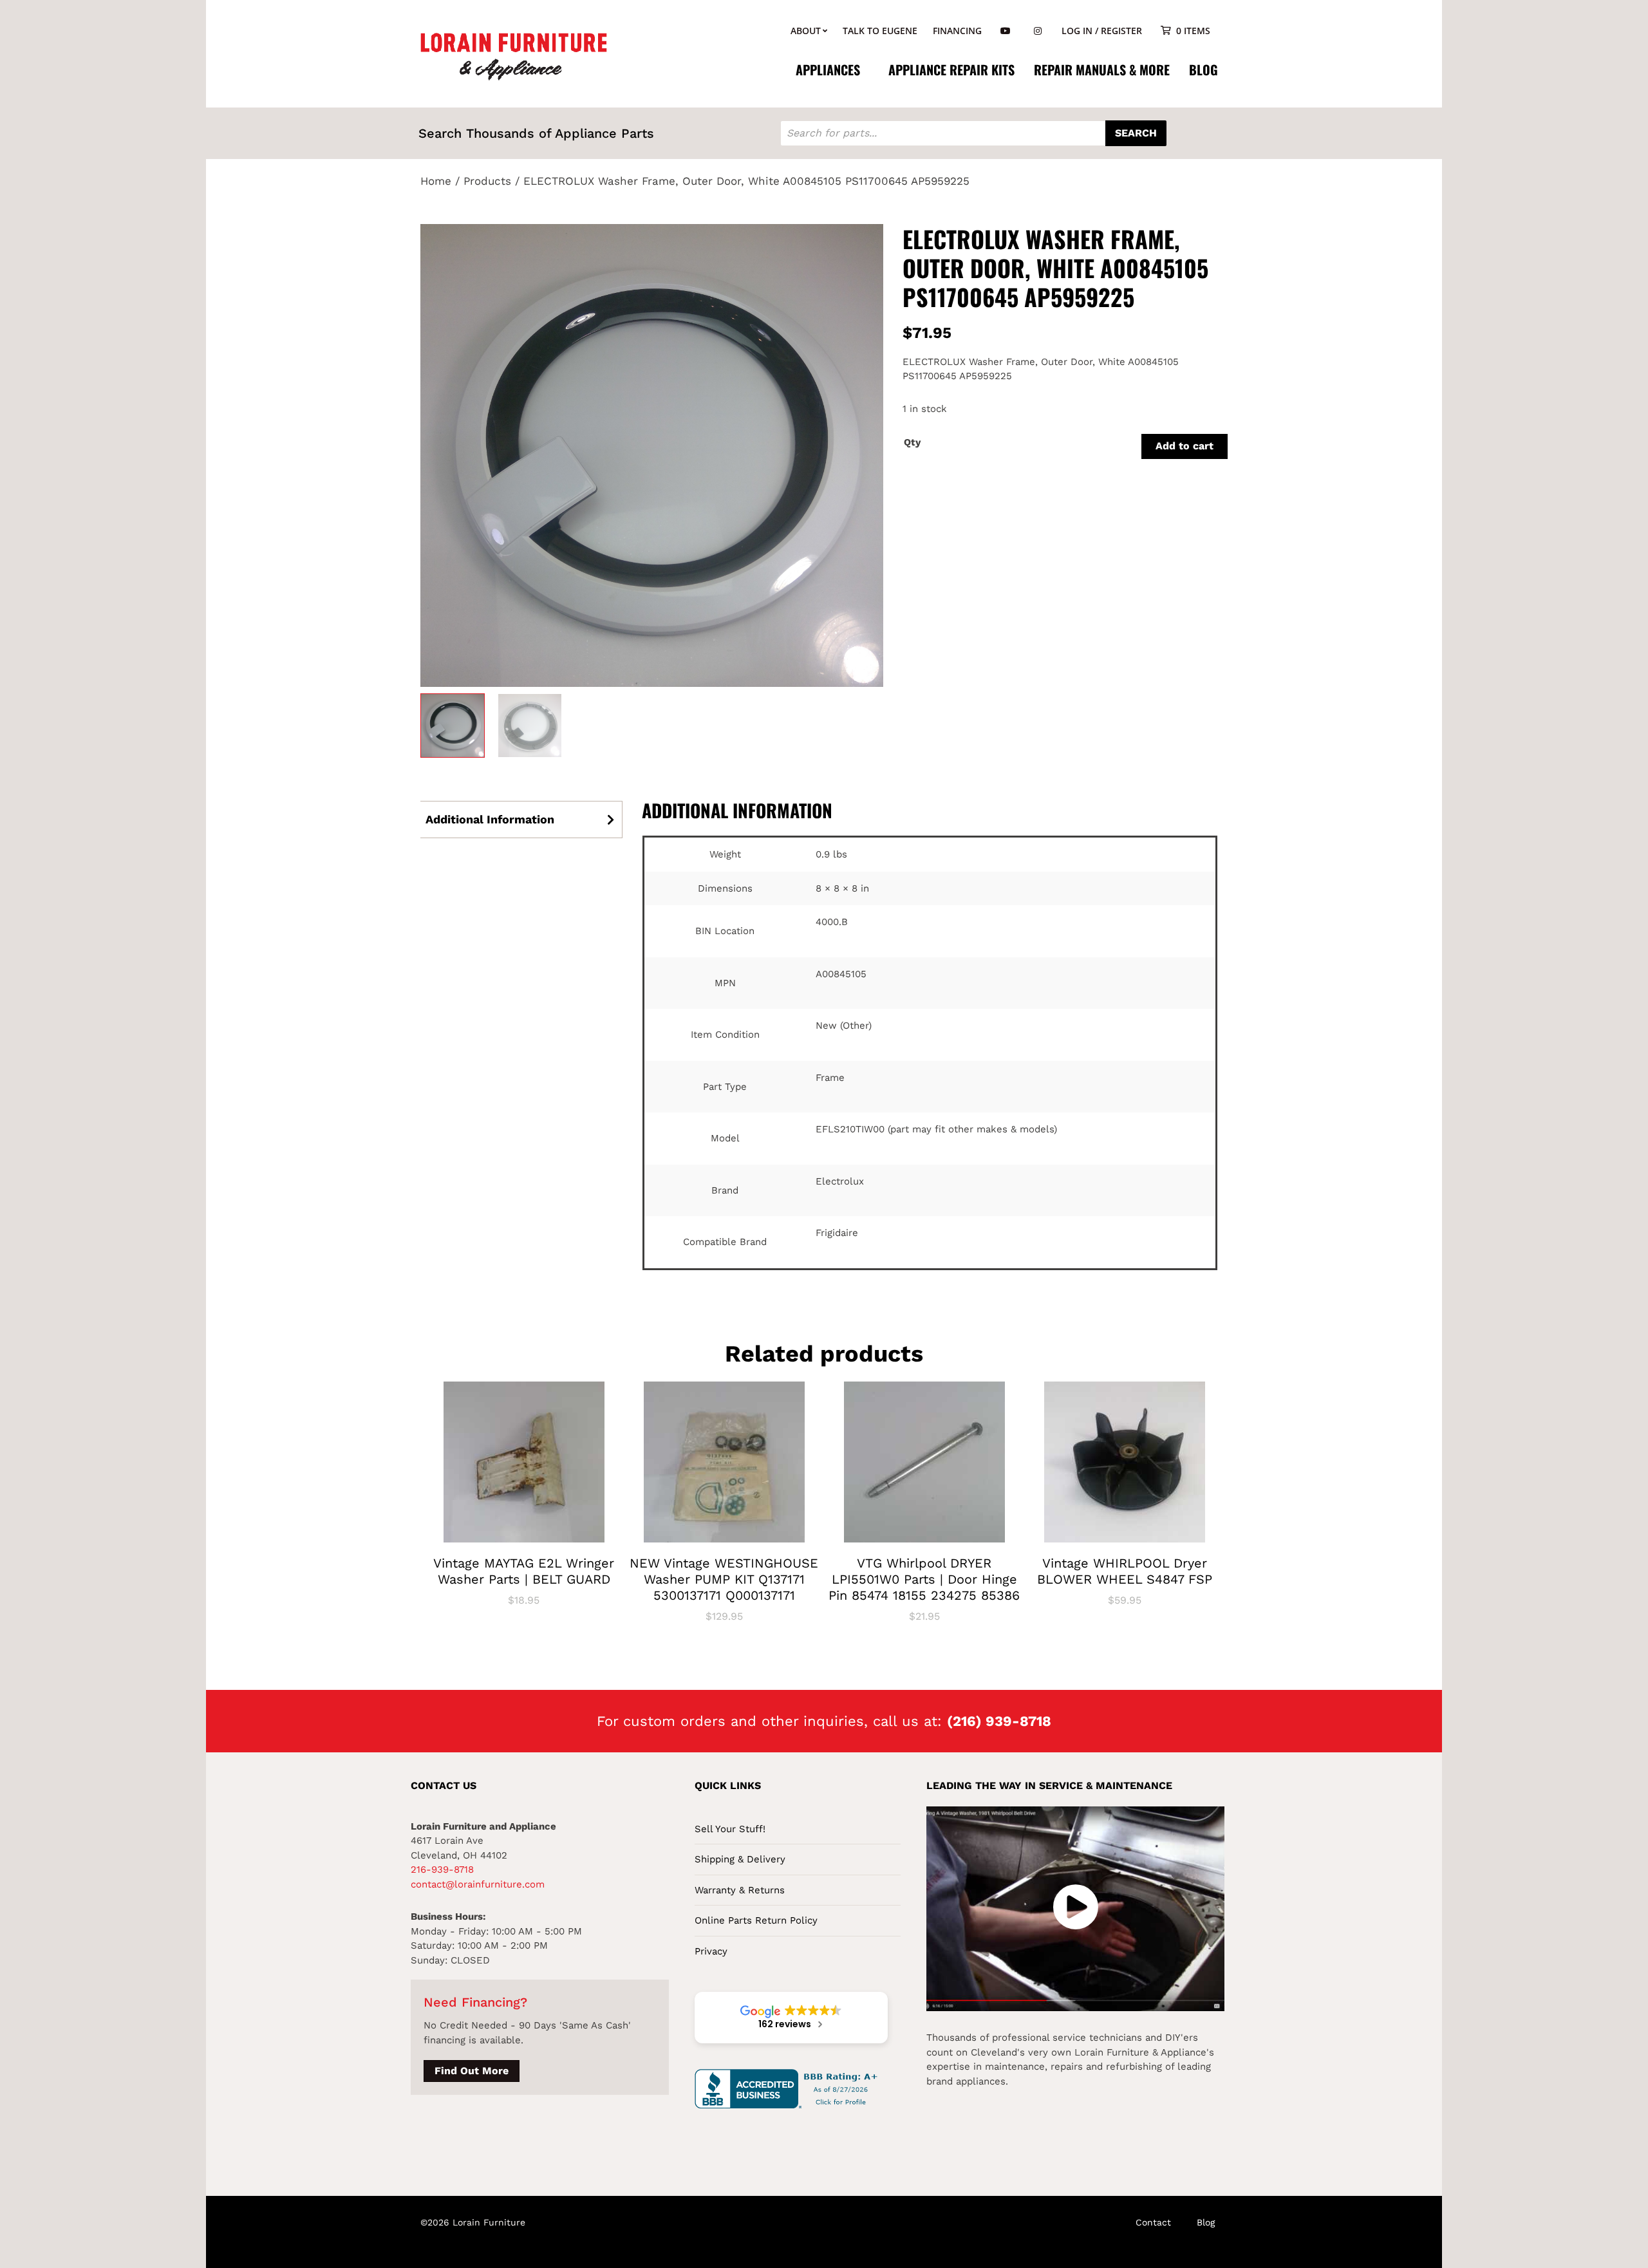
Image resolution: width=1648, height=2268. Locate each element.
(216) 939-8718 (999, 1721)
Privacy (711, 1951)
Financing (957, 31)
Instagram (1038, 31)
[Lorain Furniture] (514, 55)
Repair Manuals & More (1102, 70)
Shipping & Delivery (740, 1859)
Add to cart (1184, 446)
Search (1136, 133)
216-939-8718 (442, 1870)
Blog (1203, 70)
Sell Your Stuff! (730, 1829)
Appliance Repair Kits (951, 70)
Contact (1153, 2222)
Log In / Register (1102, 31)
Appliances (828, 70)
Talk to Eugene (880, 31)
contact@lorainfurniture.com (478, 1884)
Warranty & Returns (740, 1890)
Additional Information (490, 819)
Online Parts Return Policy (756, 1920)
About (806, 31)
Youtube (1006, 31)
